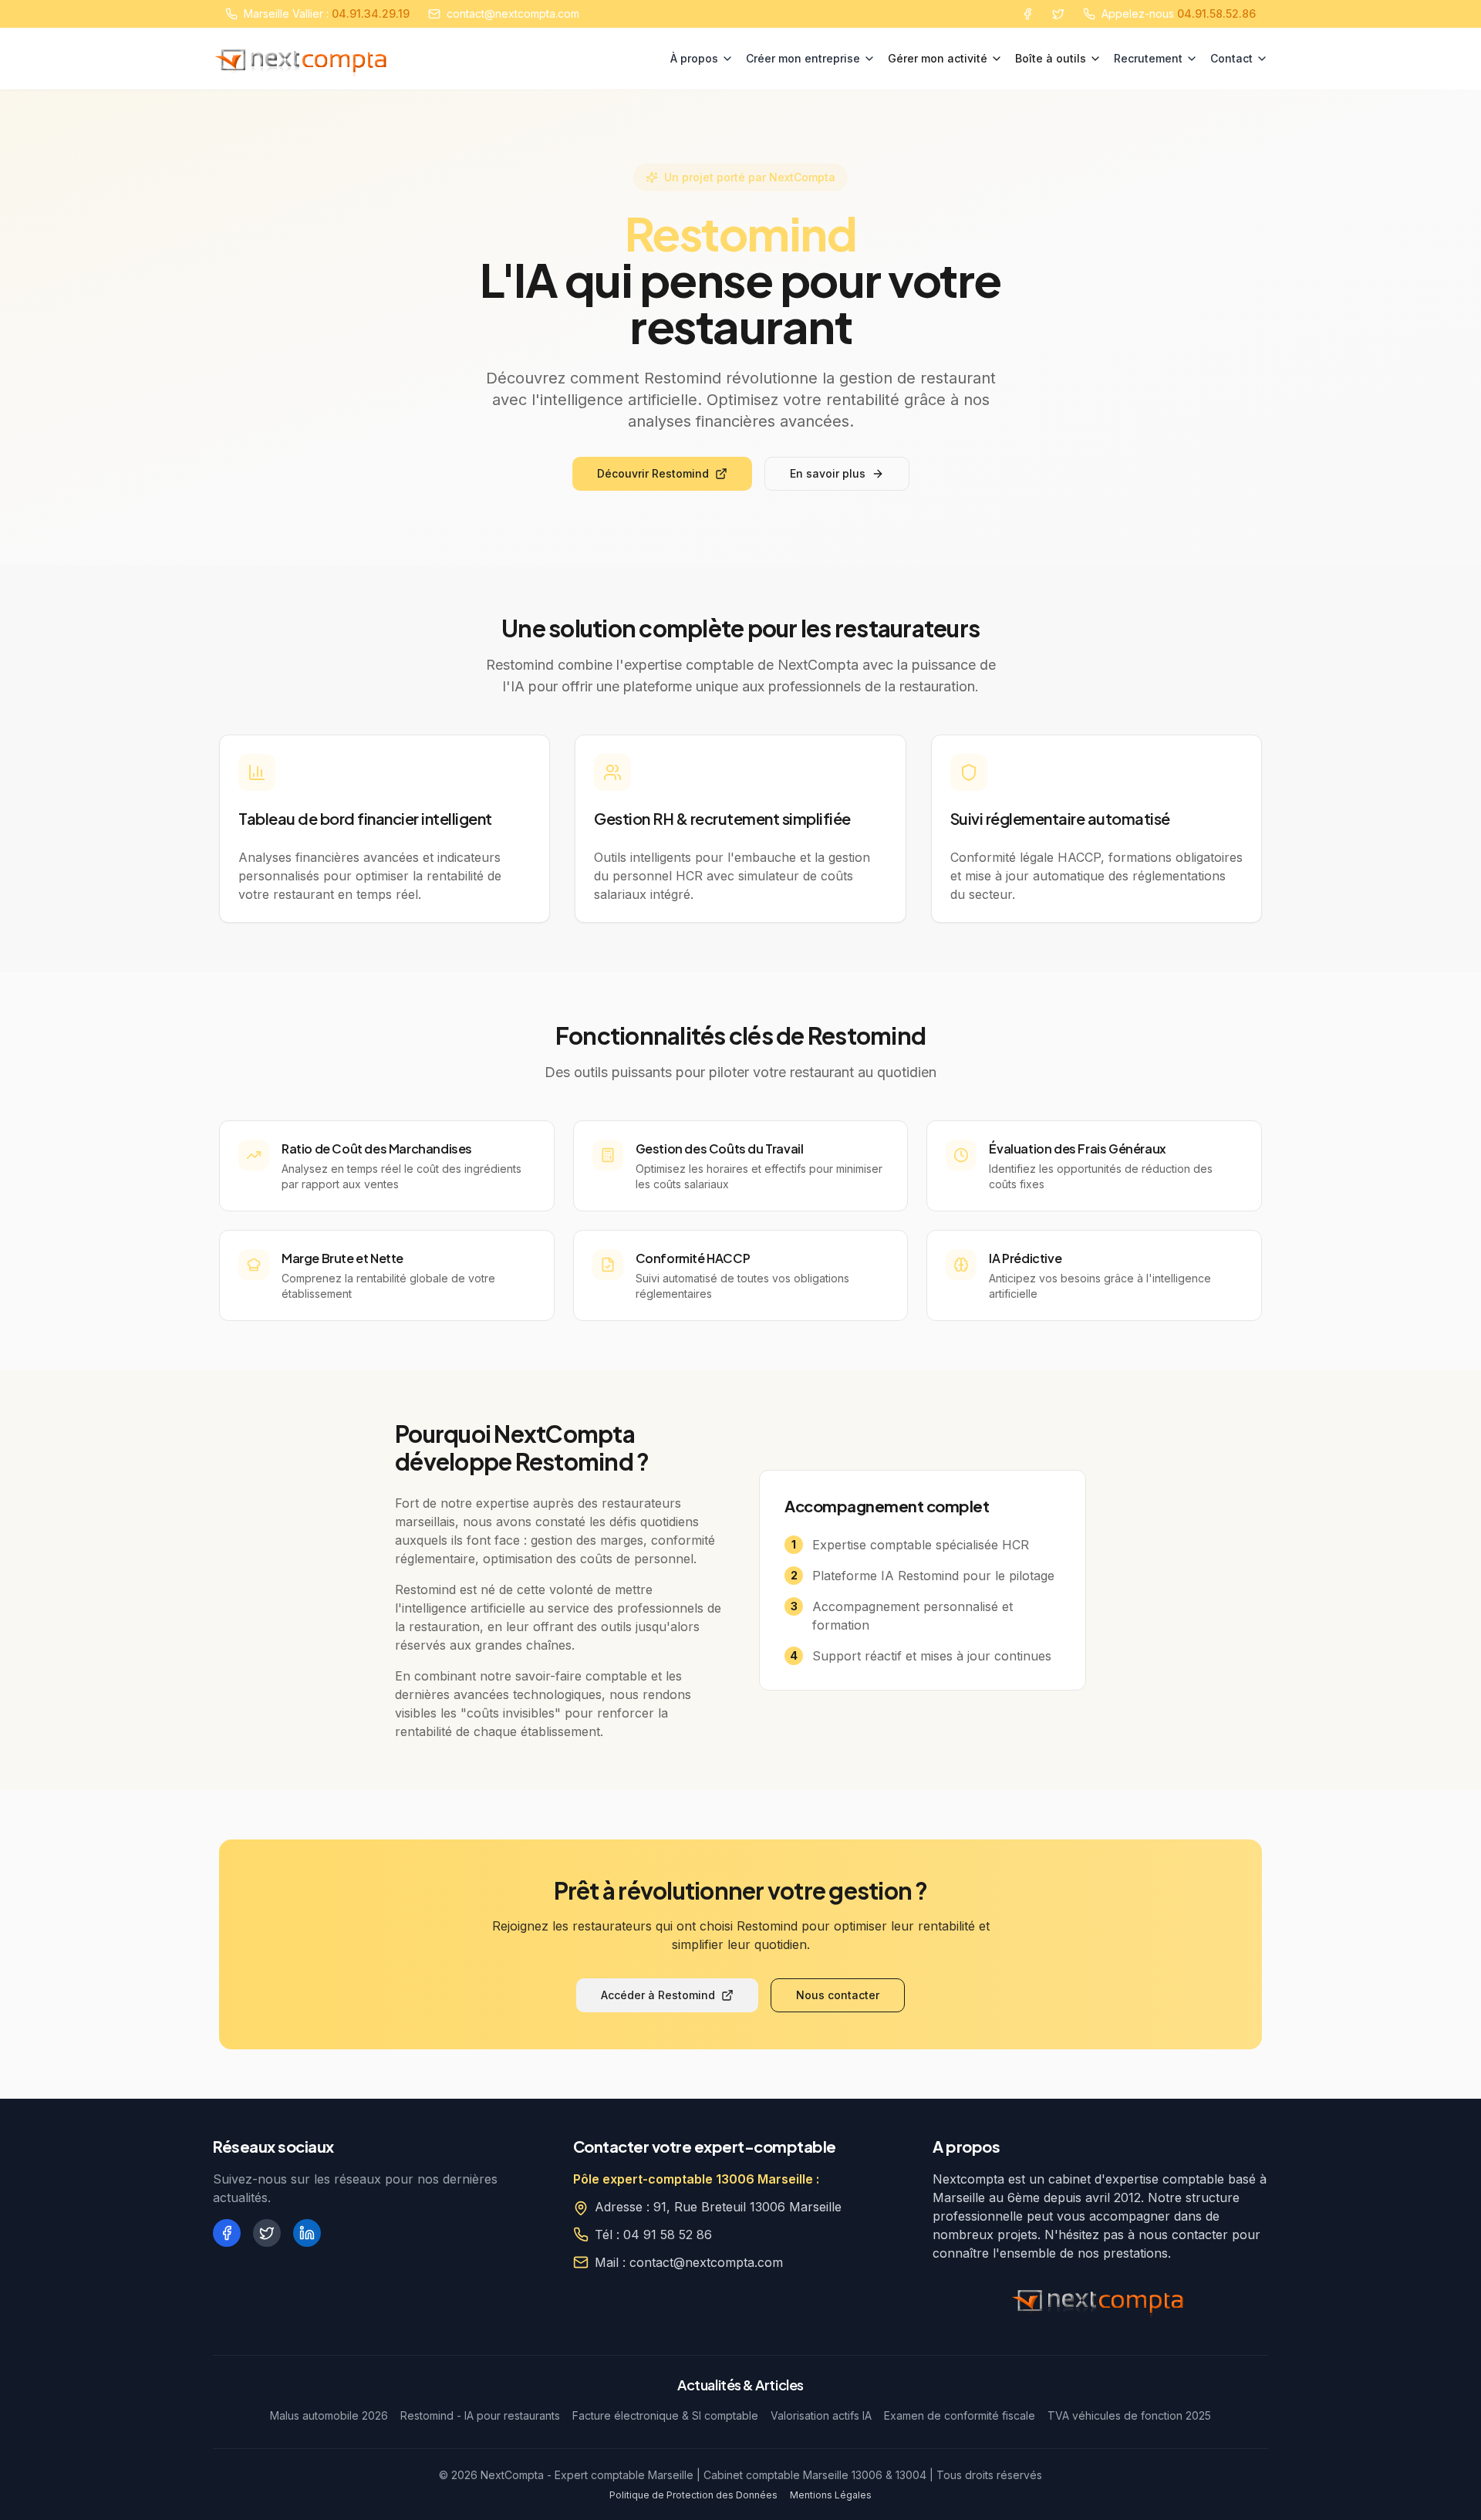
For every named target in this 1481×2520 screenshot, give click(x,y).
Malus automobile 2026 (329, 2415)
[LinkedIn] (307, 2233)
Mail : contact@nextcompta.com (689, 2262)
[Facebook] (1027, 14)
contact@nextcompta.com (513, 14)
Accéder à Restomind (658, 1995)
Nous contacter (838, 1995)
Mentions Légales (831, 2495)
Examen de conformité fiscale (960, 2415)
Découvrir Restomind (653, 473)
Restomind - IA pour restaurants (480, 2415)
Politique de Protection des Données (693, 2495)
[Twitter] (1058, 14)
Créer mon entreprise (803, 58)
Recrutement (1148, 58)
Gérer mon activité (938, 58)
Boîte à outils (1051, 58)
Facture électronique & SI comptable (665, 2415)
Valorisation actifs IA (821, 2415)
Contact (1231, 58)
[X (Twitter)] (267, 2233)
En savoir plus (828, 473)
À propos (694, 58)
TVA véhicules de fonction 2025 (1129, 2415)
